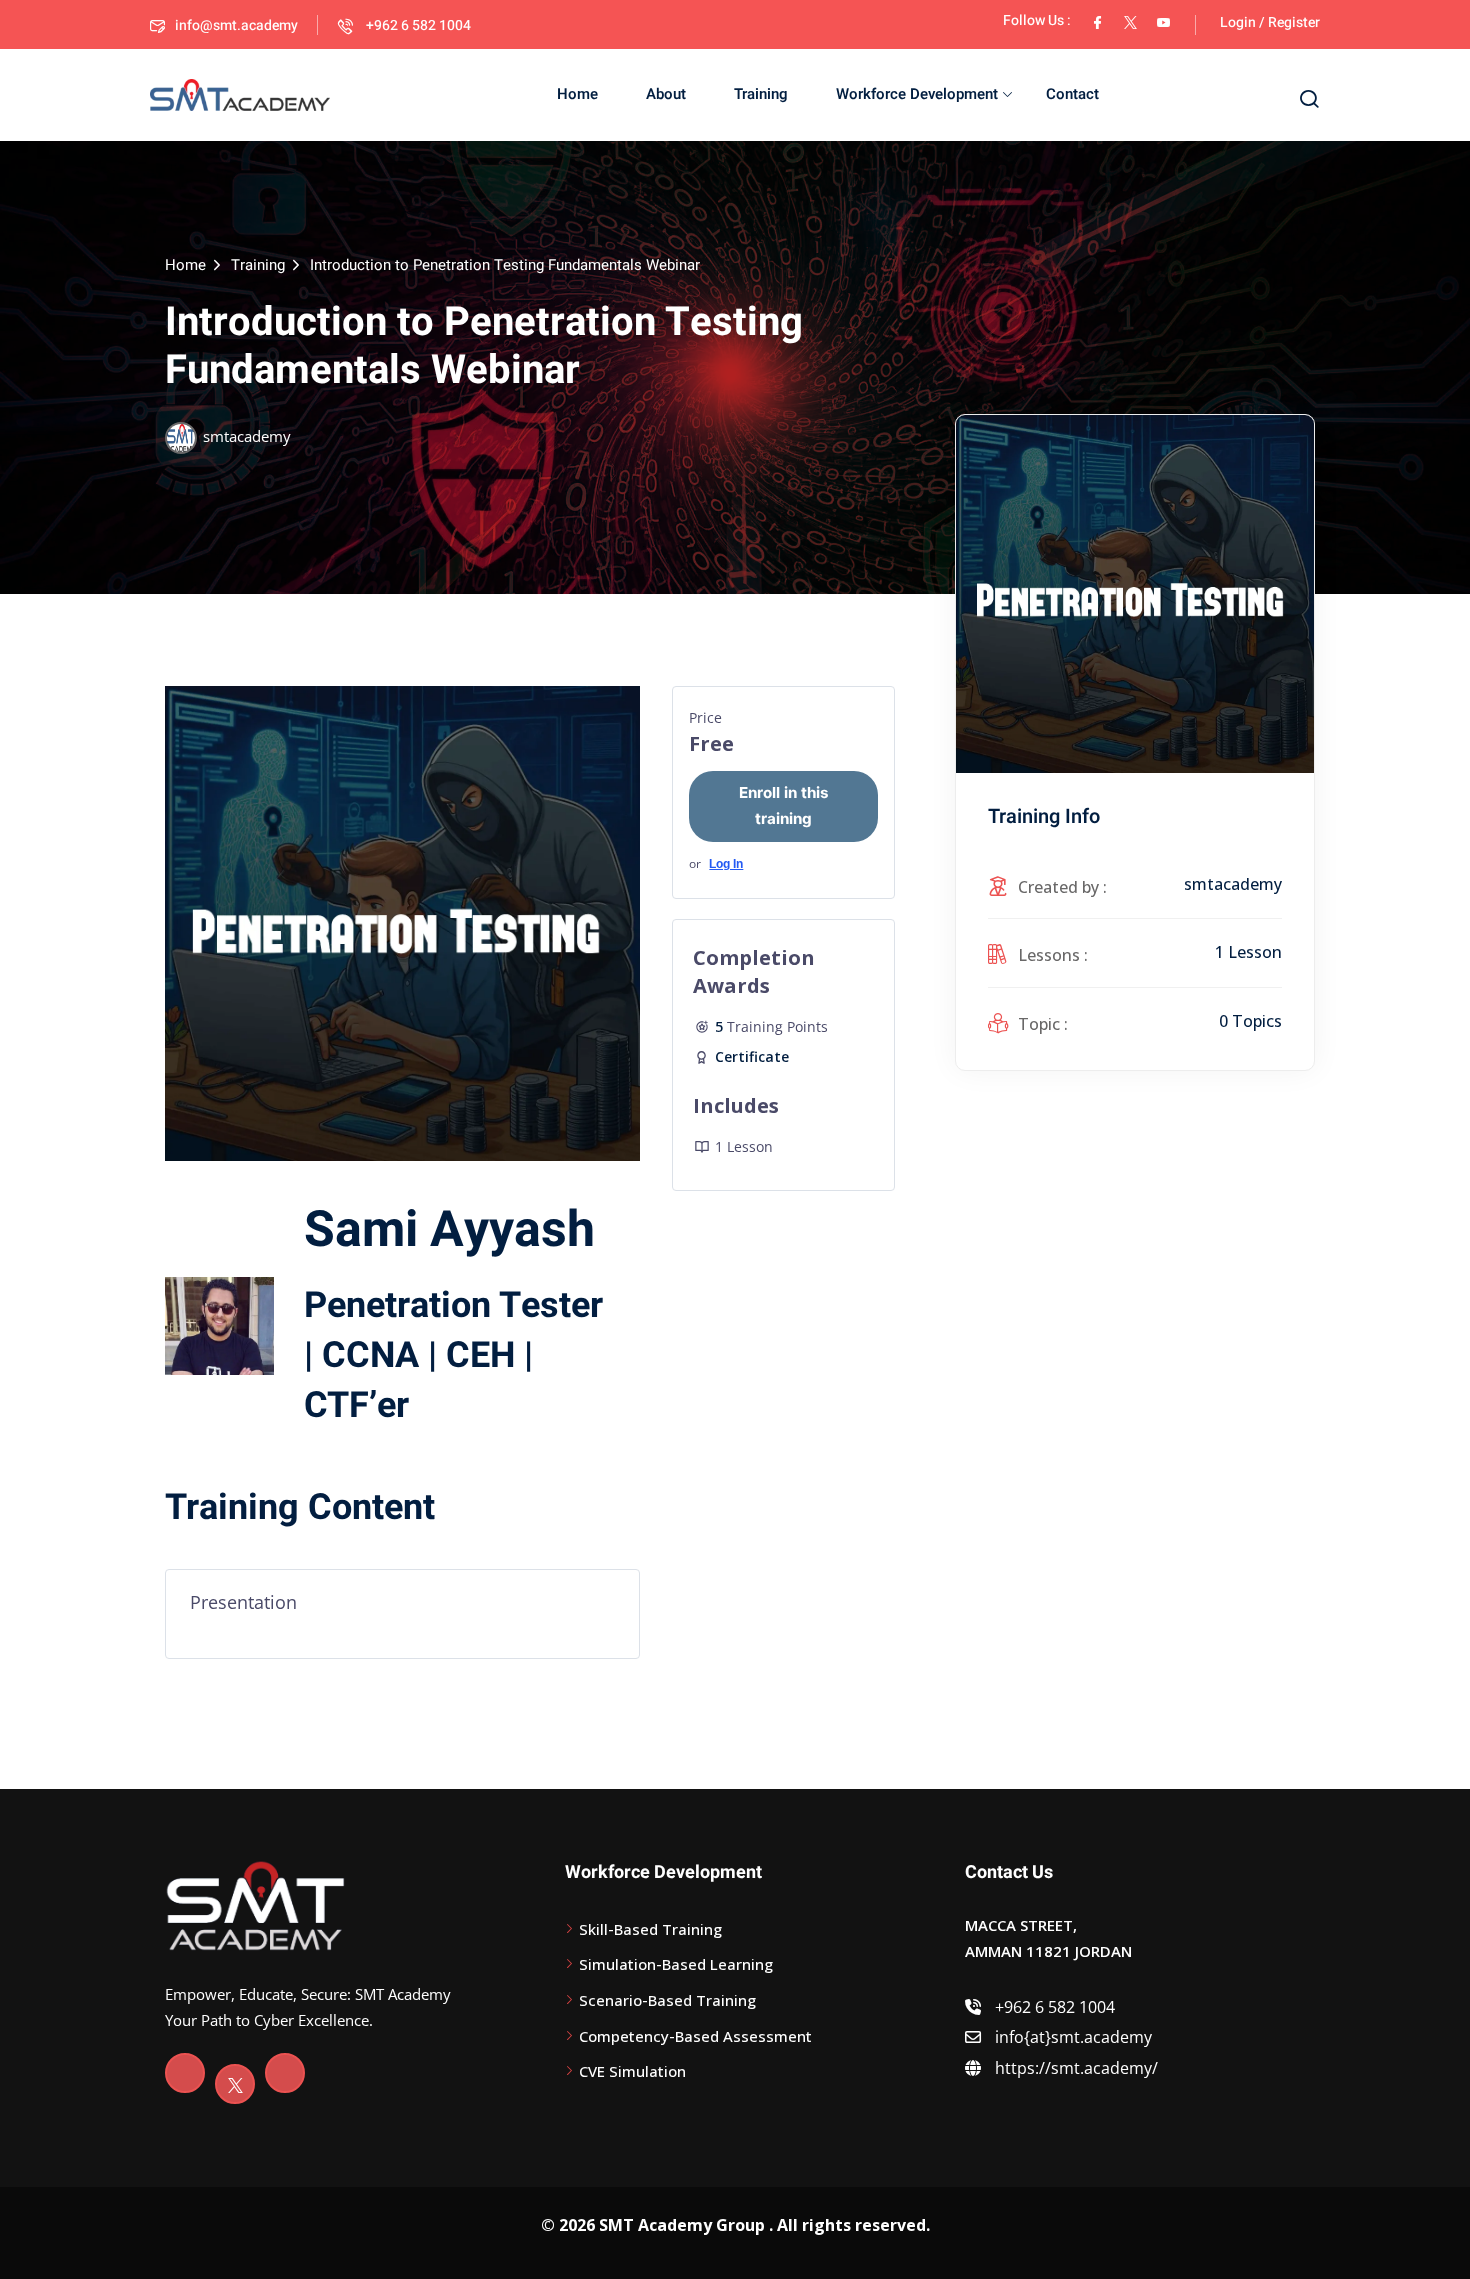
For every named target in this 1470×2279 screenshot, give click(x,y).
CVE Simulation (632, 2071)
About (666, 94)
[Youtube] (285, 2073)
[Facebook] (185, 2073)
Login (1238, 22)
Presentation (243, 1602)
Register (1294, 22)
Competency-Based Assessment (695, 2036)
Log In (726, 864)
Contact (1072, 94)
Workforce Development (917, 94)
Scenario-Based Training (667, 2000)
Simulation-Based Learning (676, 1964)
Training (761, 94)
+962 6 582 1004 (417, 25)
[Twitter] (235, 2084)
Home (577, 94)
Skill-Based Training (650, 1929)
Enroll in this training (784, 805)
